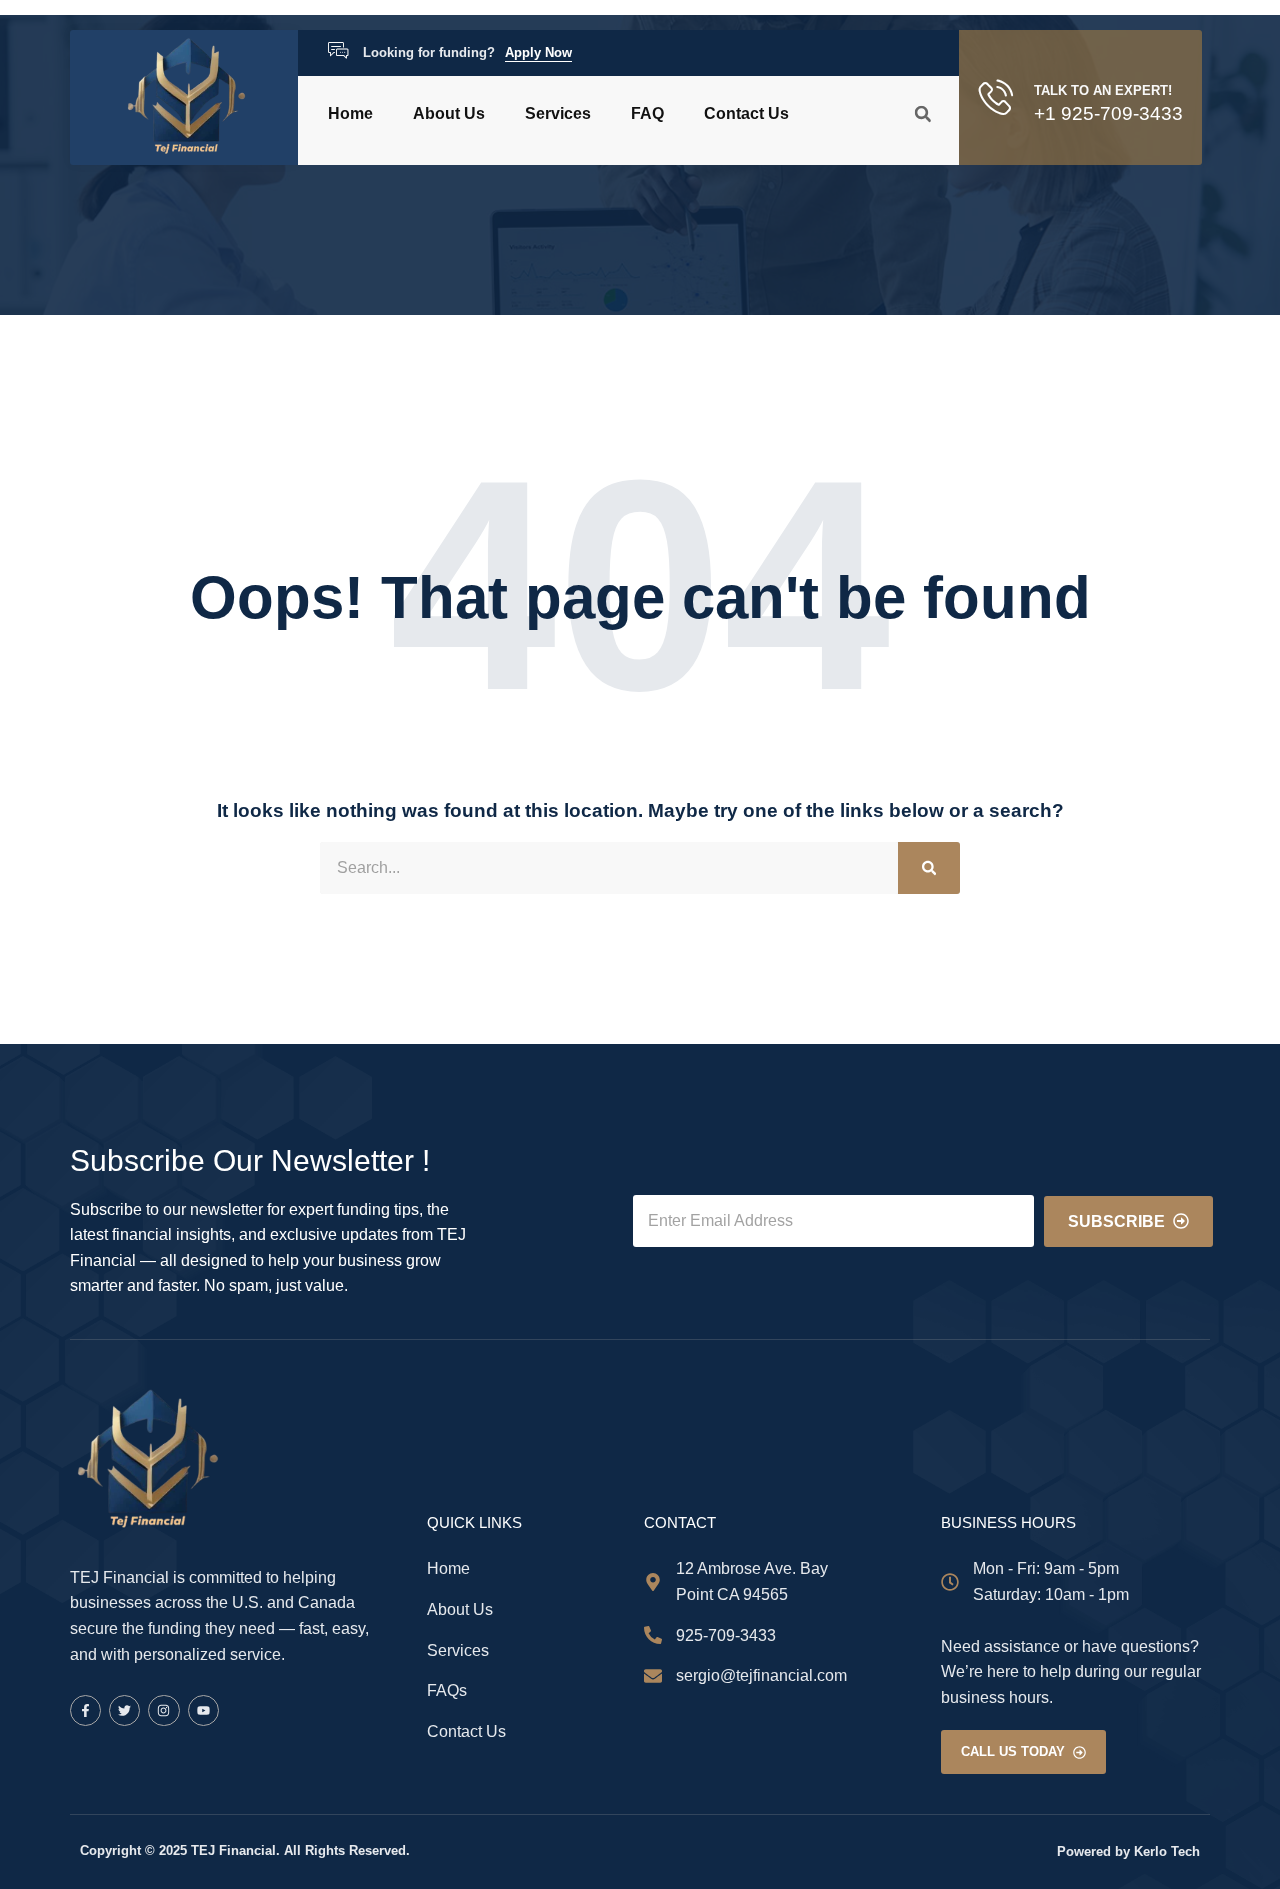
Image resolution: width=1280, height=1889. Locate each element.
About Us (449, 113)
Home (350, 113)
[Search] (929, 868)
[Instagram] (163, 1710)
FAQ (647, 113)
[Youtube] (203, 1710)
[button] (922, 114)
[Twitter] (124, 1710)
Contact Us (746, 113)
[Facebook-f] (85, 1710)
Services (558, 113)
